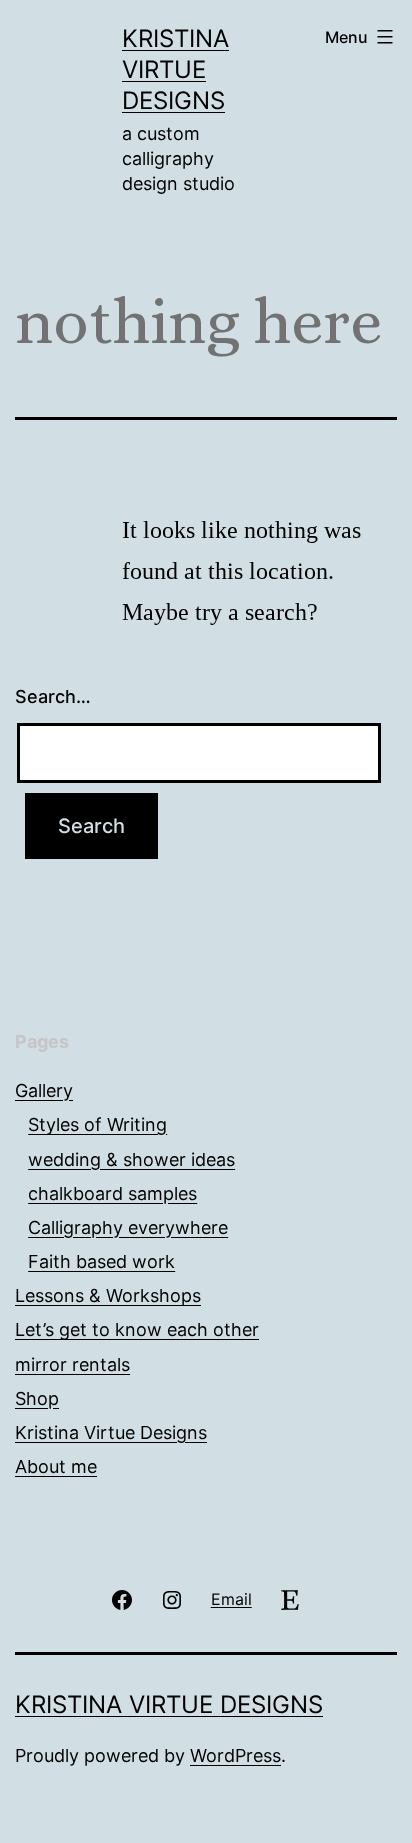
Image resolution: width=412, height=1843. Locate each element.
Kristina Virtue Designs (175, 69)
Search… (53, 696)
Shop (37, 1398)
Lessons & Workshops (108, 1295)
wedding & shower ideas (131, 1159)
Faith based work (101, 1261)
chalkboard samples (112, 1193)
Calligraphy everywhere (128, 1227)
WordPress (235, 1755)
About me (56, 1466)
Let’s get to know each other (137, 1329)
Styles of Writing (97, 1124)
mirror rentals (72, 1364)
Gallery (44, 1090)
